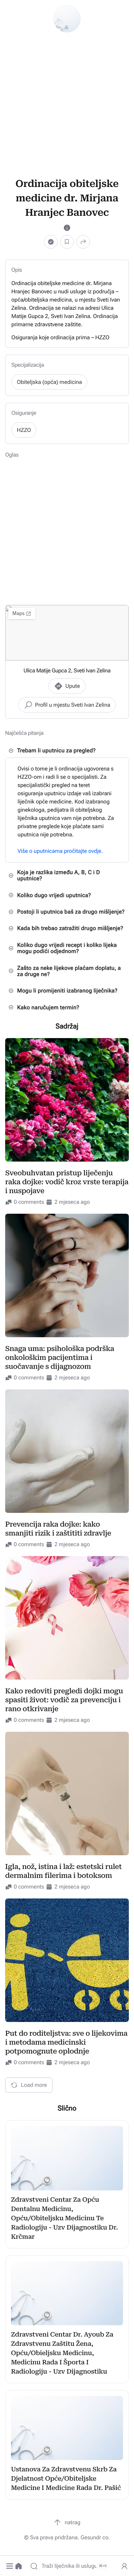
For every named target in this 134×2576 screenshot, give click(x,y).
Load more (34, 2085)
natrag (72, 2522)
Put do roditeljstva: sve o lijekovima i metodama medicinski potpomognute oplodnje (66, 2042)
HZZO (24, 430)
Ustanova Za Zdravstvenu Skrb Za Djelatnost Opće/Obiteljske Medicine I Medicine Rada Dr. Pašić (66, 2479)
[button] (10, 2566)
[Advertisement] (67, 105)
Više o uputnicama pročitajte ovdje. (60, 851)
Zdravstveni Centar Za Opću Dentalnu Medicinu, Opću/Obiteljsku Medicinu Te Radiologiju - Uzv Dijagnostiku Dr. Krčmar (64, 2218)
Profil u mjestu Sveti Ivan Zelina (73, 705)
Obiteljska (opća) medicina (49, 382)
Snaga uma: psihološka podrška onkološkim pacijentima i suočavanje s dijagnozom (60, 1357)
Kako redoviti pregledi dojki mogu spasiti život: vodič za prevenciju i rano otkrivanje (64, 1700)
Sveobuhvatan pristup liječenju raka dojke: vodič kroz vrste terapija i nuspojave (67, 1182)
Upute (72, 686)
